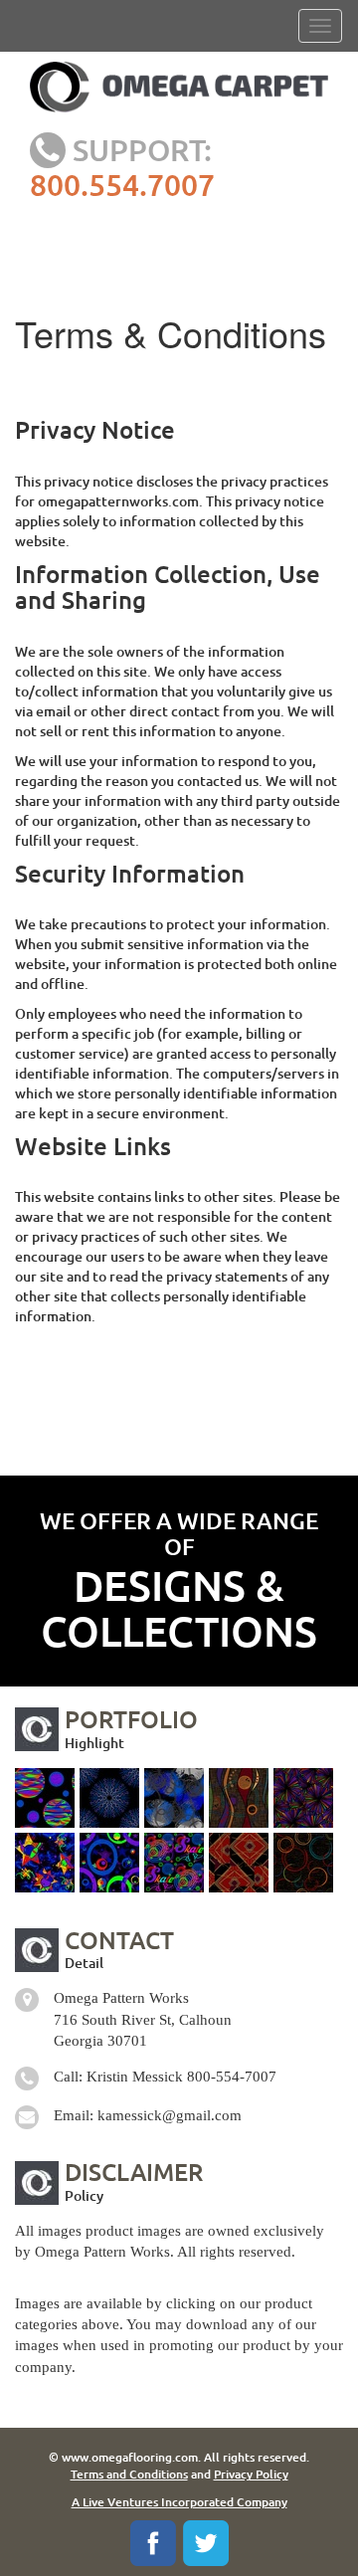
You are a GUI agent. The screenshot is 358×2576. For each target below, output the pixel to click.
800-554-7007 (232, 2077)
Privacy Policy (251, 2474)
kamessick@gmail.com (170, 2115)
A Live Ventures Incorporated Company (179, 2502)
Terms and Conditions (129, 2474)
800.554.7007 (122, 184)
